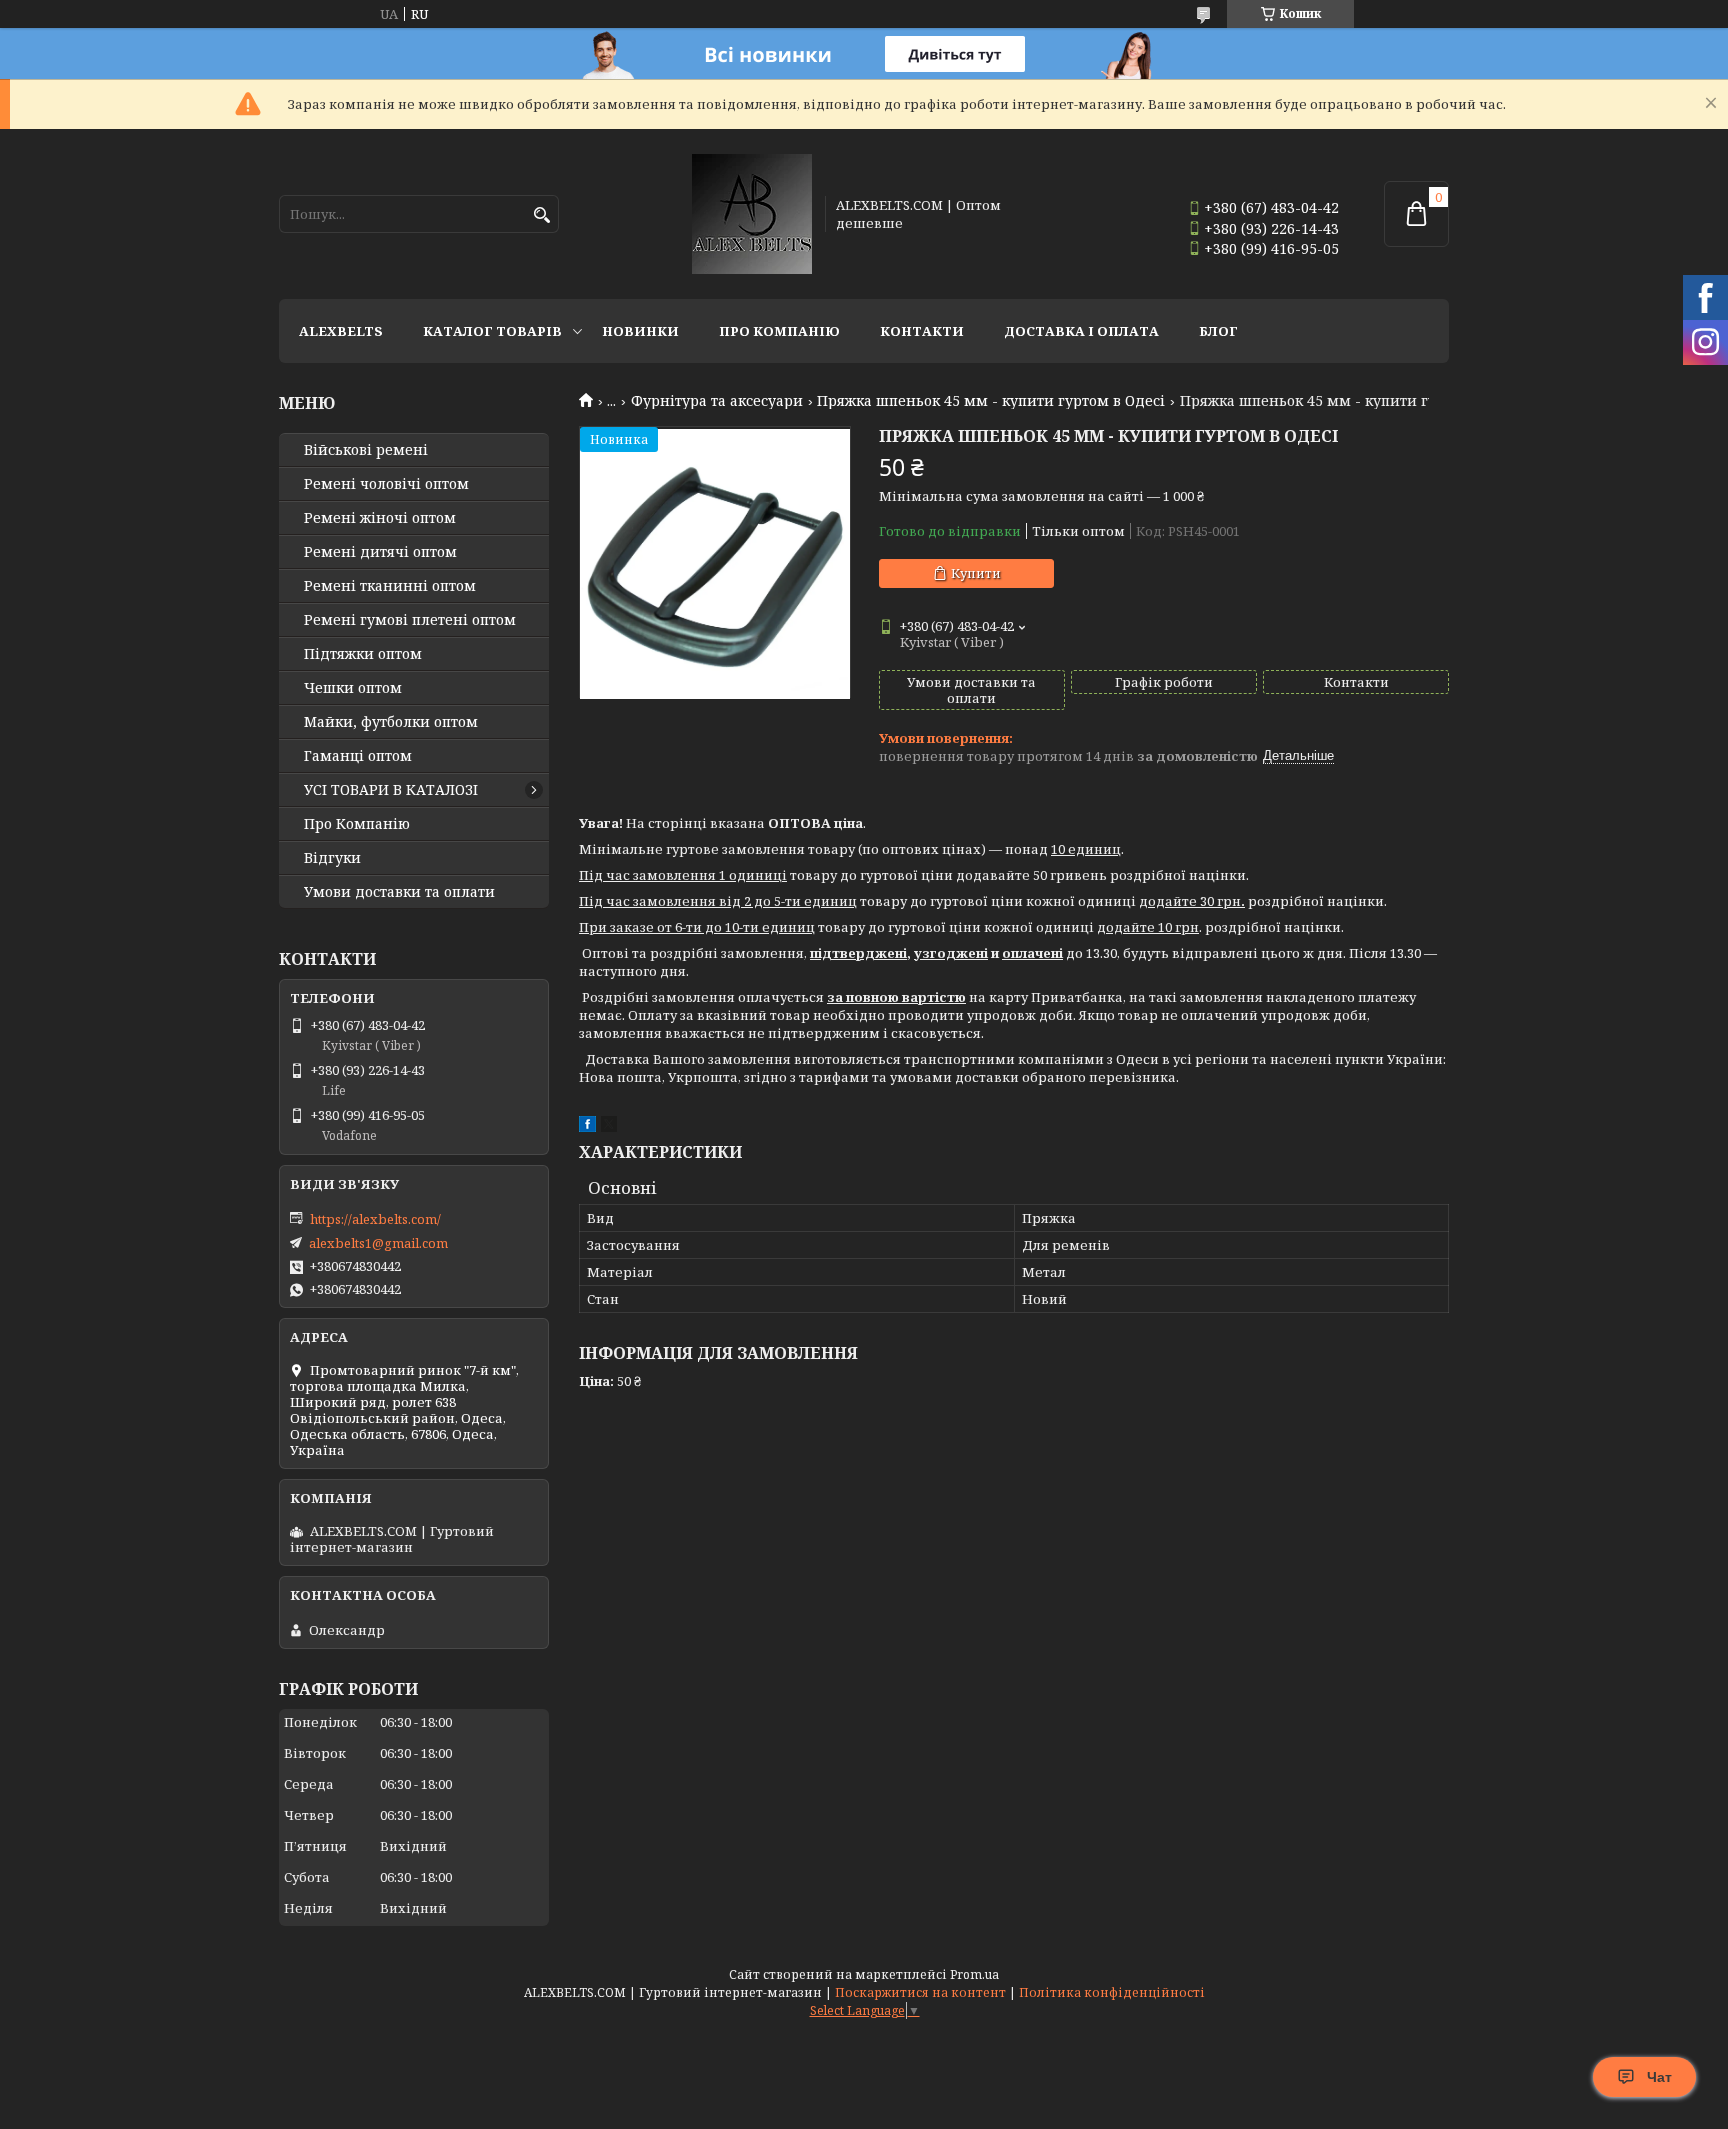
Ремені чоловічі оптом (386, 484)
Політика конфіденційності (1112, 1992)
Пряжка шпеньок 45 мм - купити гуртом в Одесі (991, 401)
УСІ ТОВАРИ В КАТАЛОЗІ (391, 790)
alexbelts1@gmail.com (378, 1243)
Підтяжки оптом (363, 654)
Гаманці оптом (358, 756)
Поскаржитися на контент (920, 1992)
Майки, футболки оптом (391, 722)
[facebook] (587, 1127)
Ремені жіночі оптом (380, 518)
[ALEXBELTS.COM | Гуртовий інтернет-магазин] (752, 214)
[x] (609, 1127)
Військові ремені (366, 450)
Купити (976, 573)
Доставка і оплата (1081, 331)
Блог (1218, 331)
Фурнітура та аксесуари (717, 401)
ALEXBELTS (341, 331)
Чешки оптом (353, 688)
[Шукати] (541, 215)
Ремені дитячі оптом (380, 552)
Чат (1659, 2077)
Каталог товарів (492, 331)
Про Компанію (779, 331)
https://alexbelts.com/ (375, 1219)
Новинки (640, 331)
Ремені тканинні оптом (390, 586)
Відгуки (332, 858)
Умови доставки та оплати (399, 892)
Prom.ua (974, 1974)
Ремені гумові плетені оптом (410, 620)
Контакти (922, 331)
